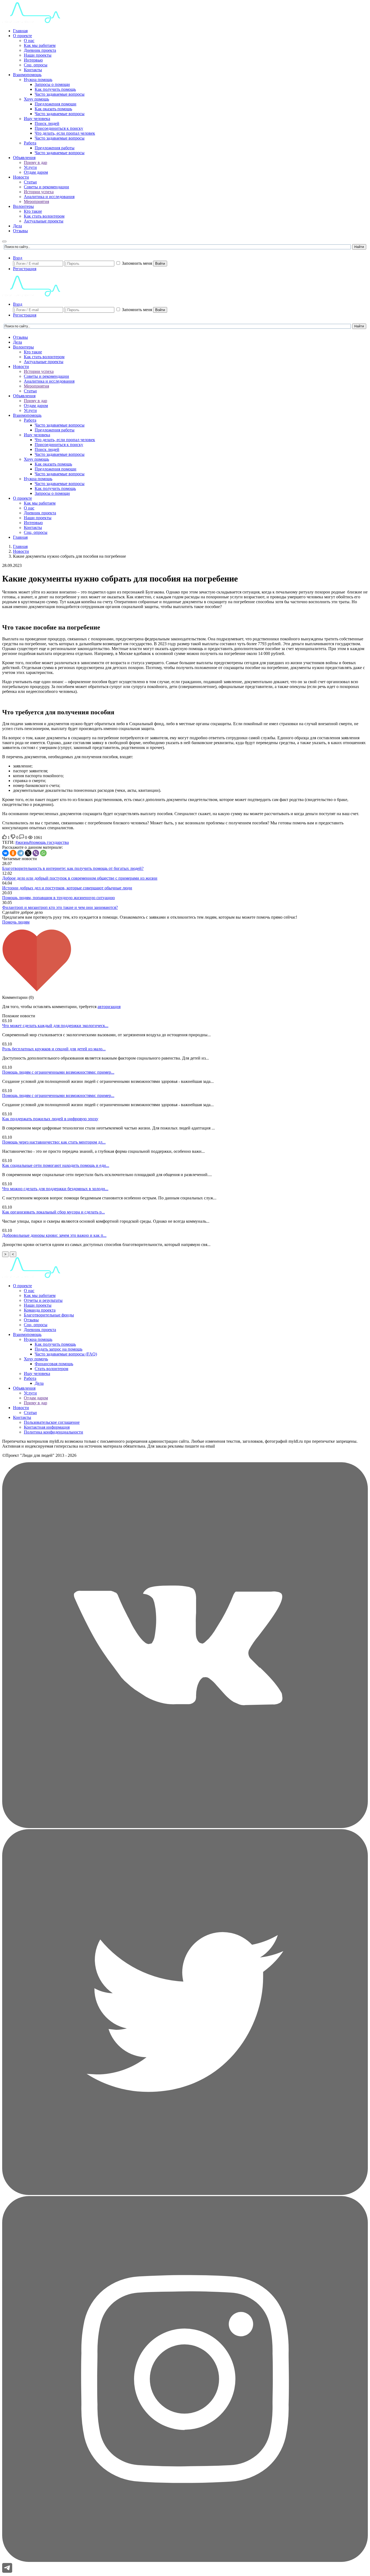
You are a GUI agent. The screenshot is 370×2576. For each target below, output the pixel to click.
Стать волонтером (51, 1369)
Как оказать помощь (53, 109)
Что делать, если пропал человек (65, 133)
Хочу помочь (36, 1359)
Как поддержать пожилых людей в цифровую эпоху (50, 1119)
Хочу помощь (36, 99)
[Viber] (36, 853)
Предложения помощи (56, 104)
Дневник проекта (40, 50)
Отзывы (20, 231)
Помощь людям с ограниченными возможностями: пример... (58, 1072)
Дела (17, 226)
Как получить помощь (55, 89)
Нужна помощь (38, 80)
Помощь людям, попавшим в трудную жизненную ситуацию (59, 898)
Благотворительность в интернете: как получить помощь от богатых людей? (73, 868)
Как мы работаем (40, 45)
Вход (18, 258)
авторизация (109, 1007)
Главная (20, 31)
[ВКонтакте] (5, 853)
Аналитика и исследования (49, 197)
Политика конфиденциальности (53, 1432)
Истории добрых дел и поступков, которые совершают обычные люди (67, 888)
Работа (30, 143)
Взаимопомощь (27, 75)
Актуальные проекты (44, 221)
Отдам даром (36, 172)
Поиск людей (47, 123)
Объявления (24, 158)
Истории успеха (39, 192)
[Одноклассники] (13, 853)
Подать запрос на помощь (59, 1349)
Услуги (30, 167)
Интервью (33, 60)
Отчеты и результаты (43, 1300)
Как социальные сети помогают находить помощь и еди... (56, 1165)
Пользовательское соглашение (52, 1422)
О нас (29, 41)
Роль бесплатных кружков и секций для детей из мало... (54, 1049)
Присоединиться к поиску (59, 128)
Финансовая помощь (54, 1364)
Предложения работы (55, 148)
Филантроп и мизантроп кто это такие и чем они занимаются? (60, 907)
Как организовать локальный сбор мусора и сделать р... (53, 1212)
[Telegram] (21, 853)
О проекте (22, 36)
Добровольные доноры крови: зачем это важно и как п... (54, 1235)
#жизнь (22, 842)
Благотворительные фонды (49, 1315)
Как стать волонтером (44, 216)
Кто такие (33, 211)
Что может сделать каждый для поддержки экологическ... (55, 1026)
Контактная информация (47, 1427)
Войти (160, 264)
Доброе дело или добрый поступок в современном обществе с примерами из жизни (80, 878)
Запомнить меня (137, 263)
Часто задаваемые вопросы (60, 94)
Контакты (33, 70)
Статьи (30, 182)
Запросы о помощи (52, 84)
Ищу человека (37, 119)
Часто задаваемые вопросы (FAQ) (66, 1354)
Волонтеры (23, 206)
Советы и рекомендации (46, 187)
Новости (21, 177)
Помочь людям (16, 922)
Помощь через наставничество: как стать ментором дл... (54, 1142)
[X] (28, 853)
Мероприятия (36, 201)
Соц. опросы (36, 65)
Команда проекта (40, 1310)
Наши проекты (38, 55)
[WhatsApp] (43, 853)
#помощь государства (49, 842)
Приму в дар (35, 162)
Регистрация (25, 269)
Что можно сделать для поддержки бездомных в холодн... (55, 1189)
